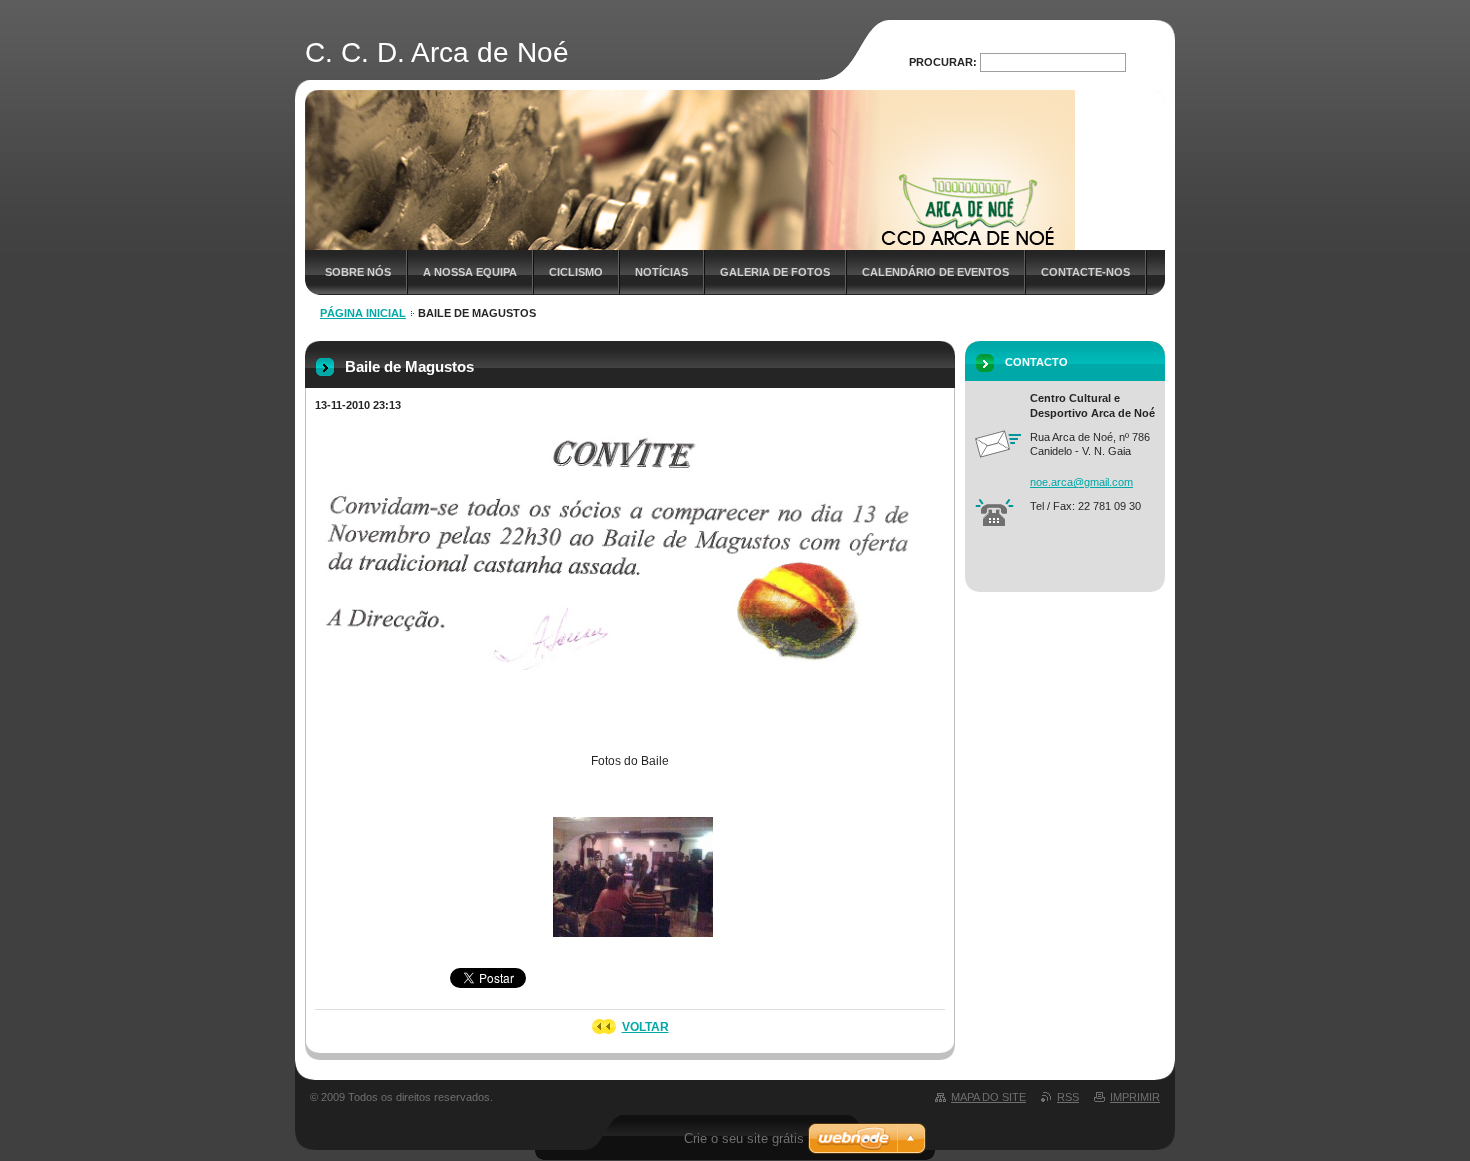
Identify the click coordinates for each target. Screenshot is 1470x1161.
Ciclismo (576, 272)
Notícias (661, 272)
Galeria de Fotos (775, 272)
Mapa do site (988, 1097)
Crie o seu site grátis (744, 1138)
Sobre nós (358, 272)
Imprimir (1135, 1097)
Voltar (645, 1027)
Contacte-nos (1085, 272)
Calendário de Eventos (935, 272)
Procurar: (943, 62)
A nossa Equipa (470, 272)
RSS (1068, 1097)
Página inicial (363, 313)
